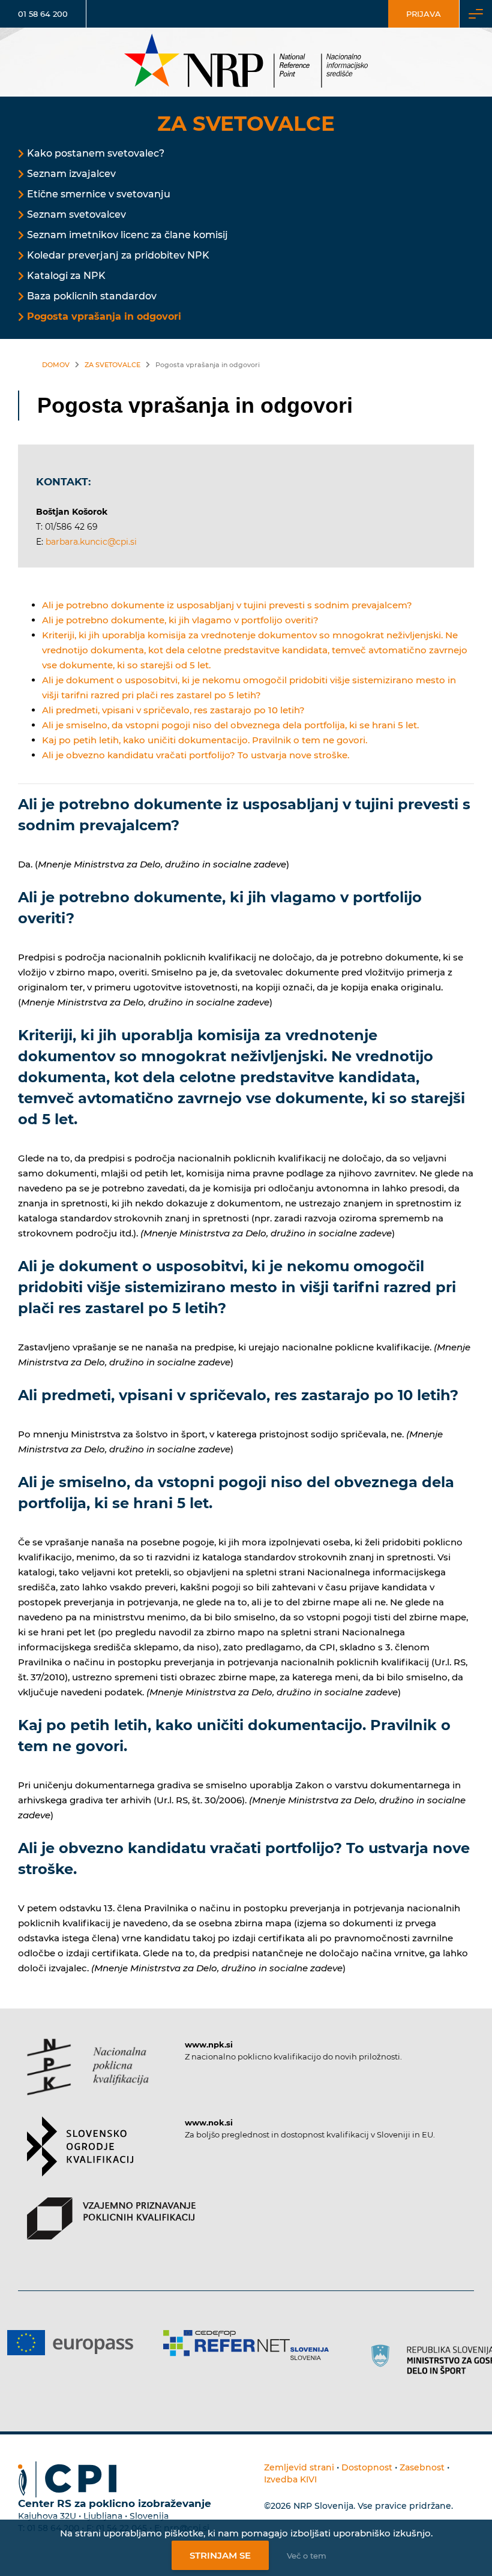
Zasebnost (422, 2467)
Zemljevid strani (299, 2467)
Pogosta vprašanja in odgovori (104, 316)
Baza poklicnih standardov (92, 296)
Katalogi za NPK (66, 276)
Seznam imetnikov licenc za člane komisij (127, 235)
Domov (56, 365)
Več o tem (307, 2556)
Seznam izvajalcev (71, 174)
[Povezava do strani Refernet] (153, 2345)
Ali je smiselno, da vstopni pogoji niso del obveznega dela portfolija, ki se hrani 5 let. (230, 725)
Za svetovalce (112, 365)
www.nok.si (209, 2122)
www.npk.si (209, 2044)
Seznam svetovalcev (76, 214)
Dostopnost (367, 2467)
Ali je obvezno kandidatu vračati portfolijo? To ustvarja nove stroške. (196, 755)
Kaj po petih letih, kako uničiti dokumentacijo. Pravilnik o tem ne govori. (205, 740)
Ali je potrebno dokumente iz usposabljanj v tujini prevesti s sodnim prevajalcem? (227, 605)
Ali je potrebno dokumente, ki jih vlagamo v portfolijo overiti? (180, 620)
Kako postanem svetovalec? (96, 153)
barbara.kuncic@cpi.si (91, 542)
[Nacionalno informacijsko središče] (246, 62)
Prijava (424, 14)
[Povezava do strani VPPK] (111, 2229)
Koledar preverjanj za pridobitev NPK (118, 255)
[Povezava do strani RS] (362, 2359)
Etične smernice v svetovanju (99, 194)
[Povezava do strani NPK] (88, 2077)
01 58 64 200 (43, 14)
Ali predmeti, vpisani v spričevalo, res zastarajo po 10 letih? (173, 710)
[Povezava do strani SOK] (80, 2157)
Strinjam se (220, 2555)
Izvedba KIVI (290, 2479)
